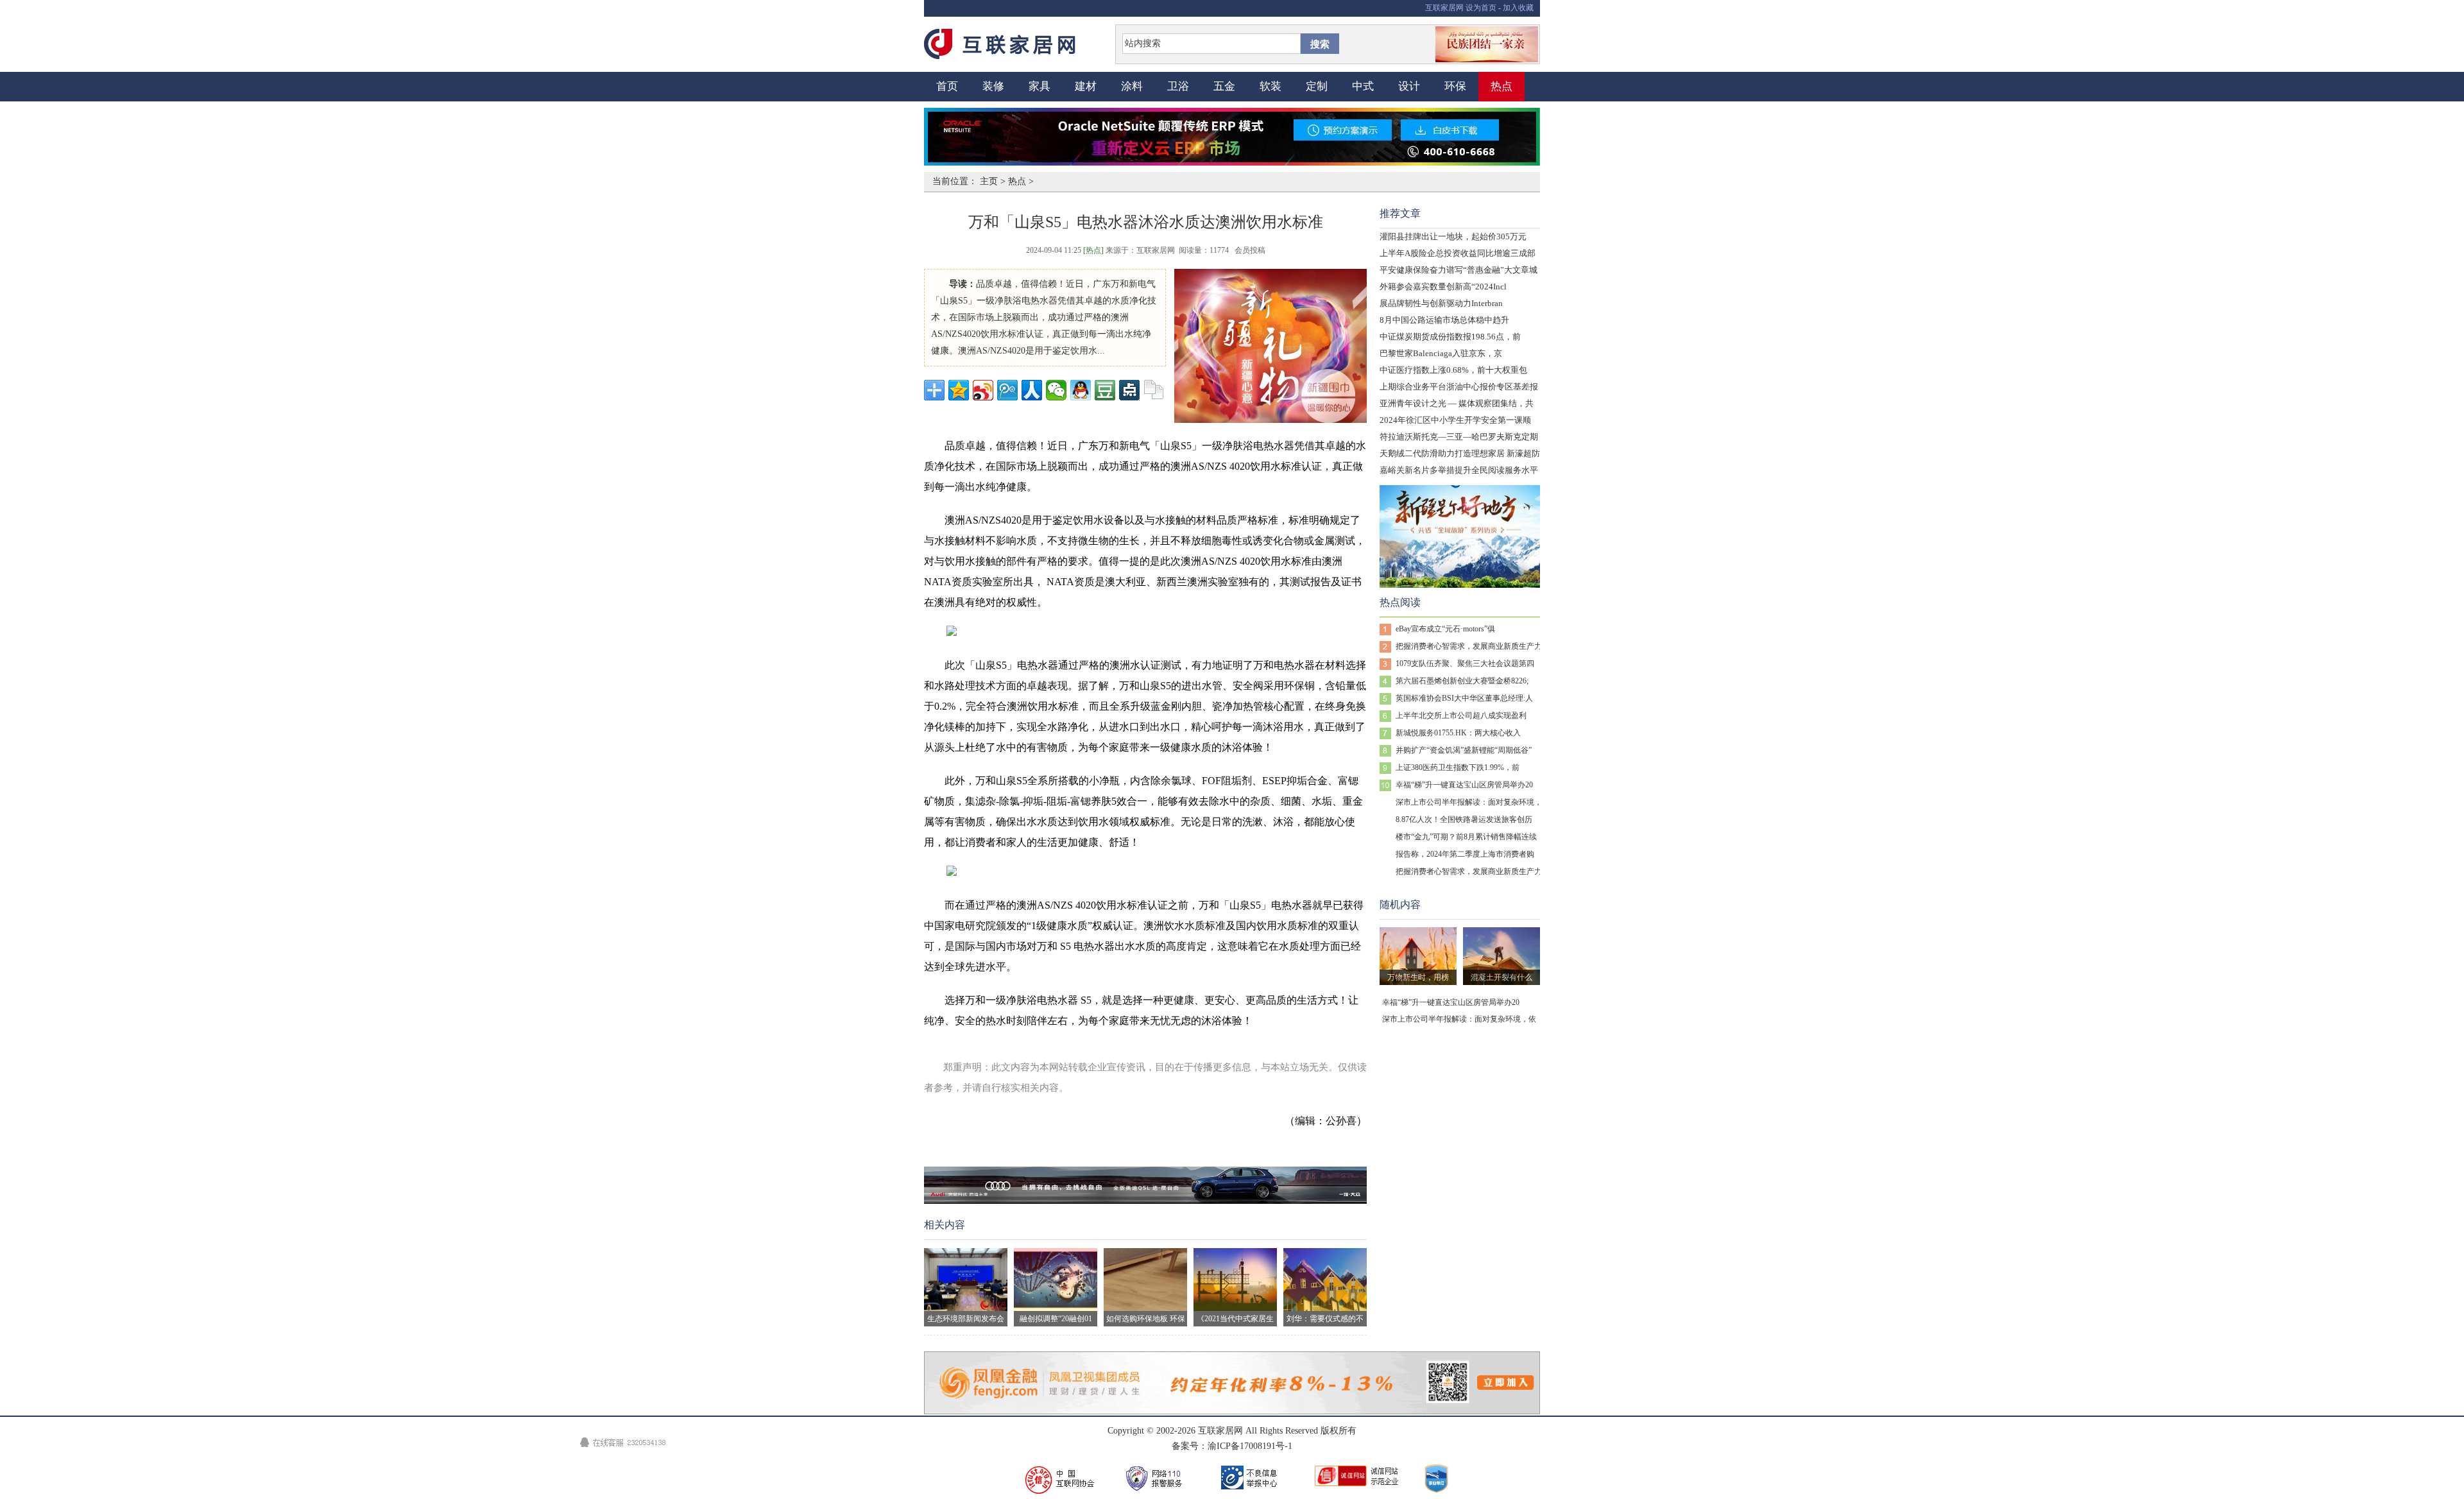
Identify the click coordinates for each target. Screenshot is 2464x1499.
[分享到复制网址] (1154, 390)
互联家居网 (1444, 8)
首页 (947, 86)
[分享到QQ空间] (959, 390)
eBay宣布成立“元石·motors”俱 (1445, 629)
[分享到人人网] (1032, 390)
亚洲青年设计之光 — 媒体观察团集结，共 (1457, 403)
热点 (1502, 86)
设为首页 (1481, 8)
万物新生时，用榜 (1418, 977)
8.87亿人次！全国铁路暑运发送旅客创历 (1464, 819)
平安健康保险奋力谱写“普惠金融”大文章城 (1459, 270)
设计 (1409, 86)
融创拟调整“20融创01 (1056, 1319)
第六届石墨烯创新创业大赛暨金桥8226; (1462, 681)
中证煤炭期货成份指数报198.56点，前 (1450, 337)
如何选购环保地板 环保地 (1146, 1320)
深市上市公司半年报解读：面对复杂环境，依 (1473, 802)
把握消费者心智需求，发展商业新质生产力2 (1471, 646)
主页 (989, 181)
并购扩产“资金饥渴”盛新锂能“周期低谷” (1464, 750)
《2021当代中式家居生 (1235, 1319)
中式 (1363, 86)
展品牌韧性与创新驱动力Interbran (1441, 303)
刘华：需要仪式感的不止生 (1325, 1320)
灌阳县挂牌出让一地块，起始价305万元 (1453, 236)
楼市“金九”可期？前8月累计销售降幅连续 (1466, 837)
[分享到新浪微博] (983, 390)
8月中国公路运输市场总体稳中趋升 (1444, 320)
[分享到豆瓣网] (1105, 390)
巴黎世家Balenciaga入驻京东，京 (1441, 353)
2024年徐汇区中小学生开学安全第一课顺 (1455, 420)
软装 (1270, 86)
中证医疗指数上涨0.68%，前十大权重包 (1453, 370)
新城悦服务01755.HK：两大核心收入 (1458, 733)
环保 (1455, 86)
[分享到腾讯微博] (1007, 390)
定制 (1317, 86)
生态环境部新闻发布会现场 (966, 1320)
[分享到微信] (1056, 390)
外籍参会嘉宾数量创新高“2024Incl (1443, 287)
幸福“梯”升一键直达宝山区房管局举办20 (1464, 785)
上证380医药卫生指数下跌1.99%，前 (1458, 767)
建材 (1086, 86)
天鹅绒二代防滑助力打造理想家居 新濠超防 (1460, 453)
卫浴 (1178, 86)
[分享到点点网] (1129, 390)
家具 (1039, 86)
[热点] (1093, 250)
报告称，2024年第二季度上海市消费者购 (1465, 854)
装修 (993, 86)
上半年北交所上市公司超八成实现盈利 (1461, 715)
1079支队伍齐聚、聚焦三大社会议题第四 (1465, 664)
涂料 (1132, 86)
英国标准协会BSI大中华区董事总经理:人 (1464, 698)
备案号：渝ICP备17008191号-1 (1232, 1446)
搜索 (1320, 44)
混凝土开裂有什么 (1502, 977)
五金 (1224, 86)
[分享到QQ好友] (1081, 390)
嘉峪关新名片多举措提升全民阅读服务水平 (1459, 470)
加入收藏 (1518, 8)
